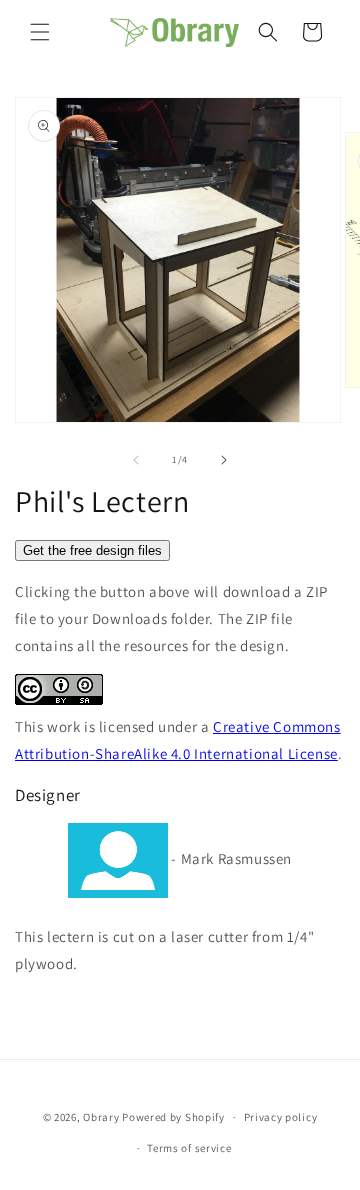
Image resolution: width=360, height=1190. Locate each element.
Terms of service (189, 1148)
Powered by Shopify (173, 1117)
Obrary (101, 1117)
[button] (40, 32)
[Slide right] (224, 460)
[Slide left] (136, 460)
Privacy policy (281, 1117)
